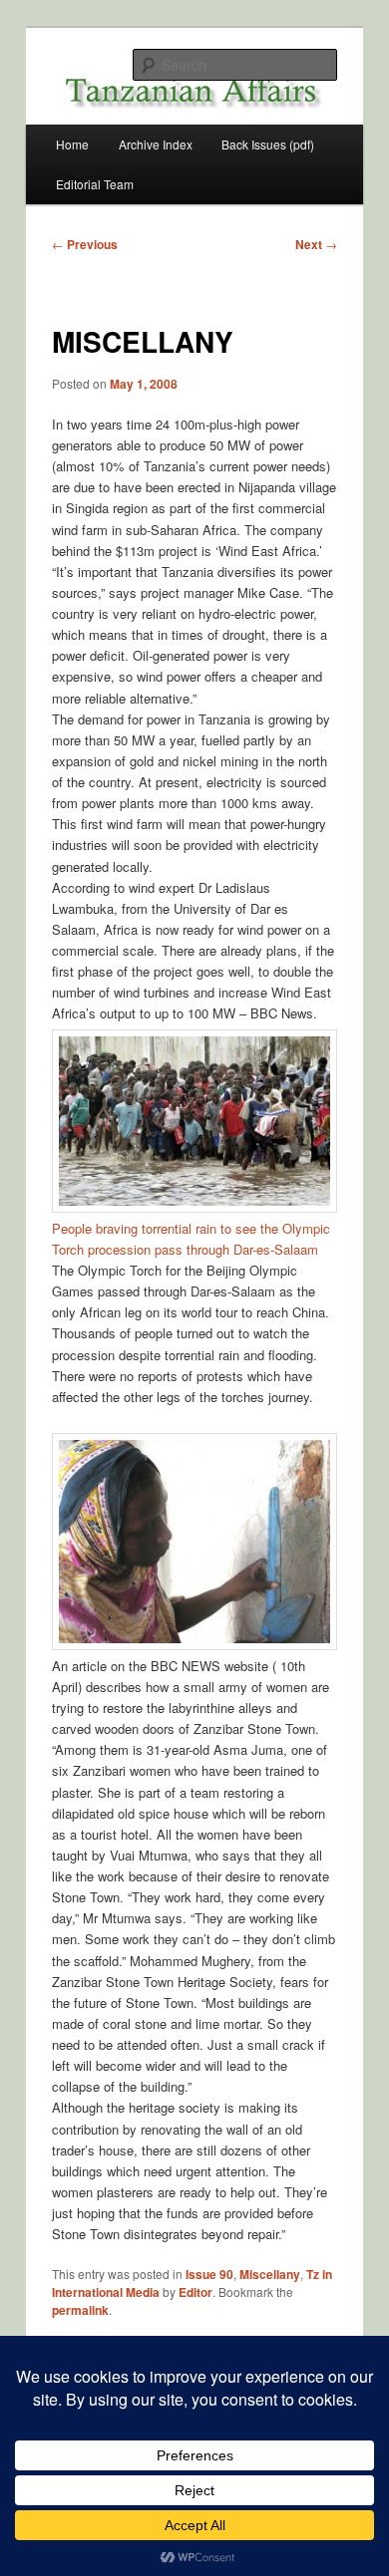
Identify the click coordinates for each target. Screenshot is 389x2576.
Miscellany (270, 2274)
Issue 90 (209, 2274)
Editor (195, 2292)
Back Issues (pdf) (268, 144)
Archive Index (156, 144)
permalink (80, 2310)
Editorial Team (95, 184)
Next (316, 244)
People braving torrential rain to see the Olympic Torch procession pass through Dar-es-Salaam (191, 1239)
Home (72, 144)
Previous (85, 244)
